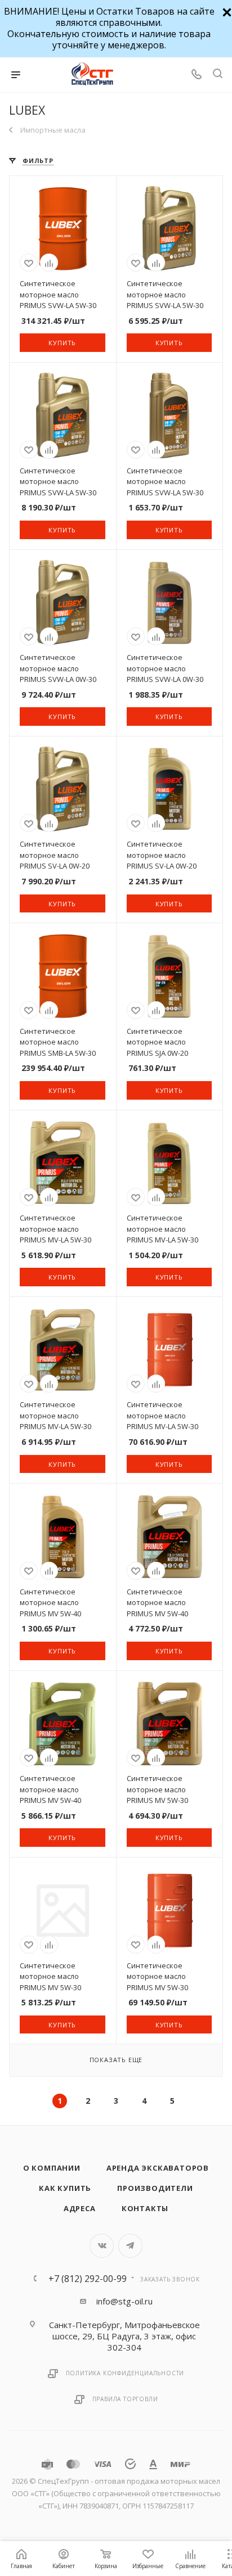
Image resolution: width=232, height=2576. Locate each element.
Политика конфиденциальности (125, 2373)
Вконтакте (102, 2246)
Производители (155, 2188)
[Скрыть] (226, 11)
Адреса (80, 2208)
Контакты (145, 2208)
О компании (52, 2168)
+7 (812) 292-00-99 (88, 2279)
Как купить (65, 2188)
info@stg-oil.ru (124, 2301)
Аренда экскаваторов (158, 2168)
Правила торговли (125, 2399)
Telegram (130, 2246)
